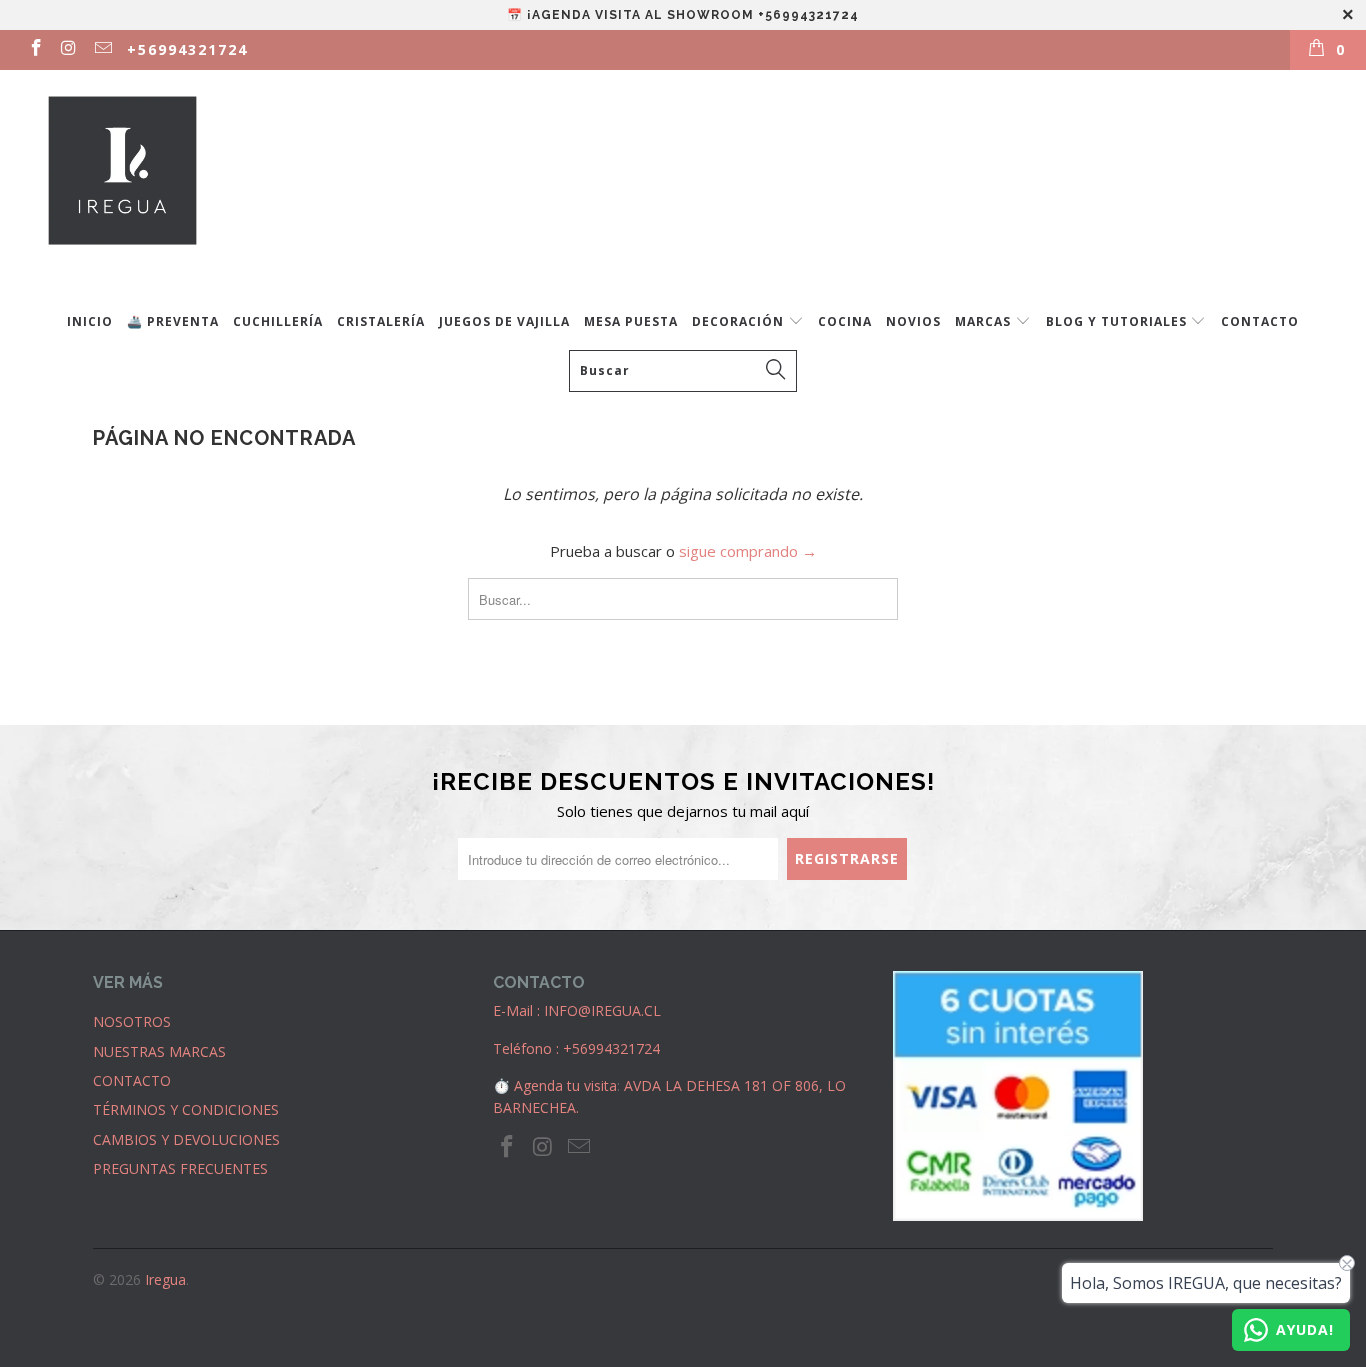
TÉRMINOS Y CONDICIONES (186, 1109)
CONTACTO (1260, 321)
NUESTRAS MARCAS (159, 1051)
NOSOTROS (132, 1021)
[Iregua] (693, 181)
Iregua (165, 1279)
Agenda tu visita (565, 1085)
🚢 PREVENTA (173, 321)
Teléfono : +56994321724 (576, 1048)
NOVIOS (913, 321)
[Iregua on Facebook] (35, 49)
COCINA (845, 321)
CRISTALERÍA (381, 321)
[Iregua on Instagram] (69, 49)
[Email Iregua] (102, 49)
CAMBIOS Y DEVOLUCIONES (186, 1139)
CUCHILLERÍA (278, 321)
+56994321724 (187, 49)
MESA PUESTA (631, 321)
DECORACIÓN (740, 321)
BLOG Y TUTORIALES (1118, 321)
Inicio (90, 321)
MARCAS (985, 321)
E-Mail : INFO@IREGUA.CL (577, 1010)
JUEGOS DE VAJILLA (504, 321)
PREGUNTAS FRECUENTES (180, 1168)
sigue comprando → (748, 551)
